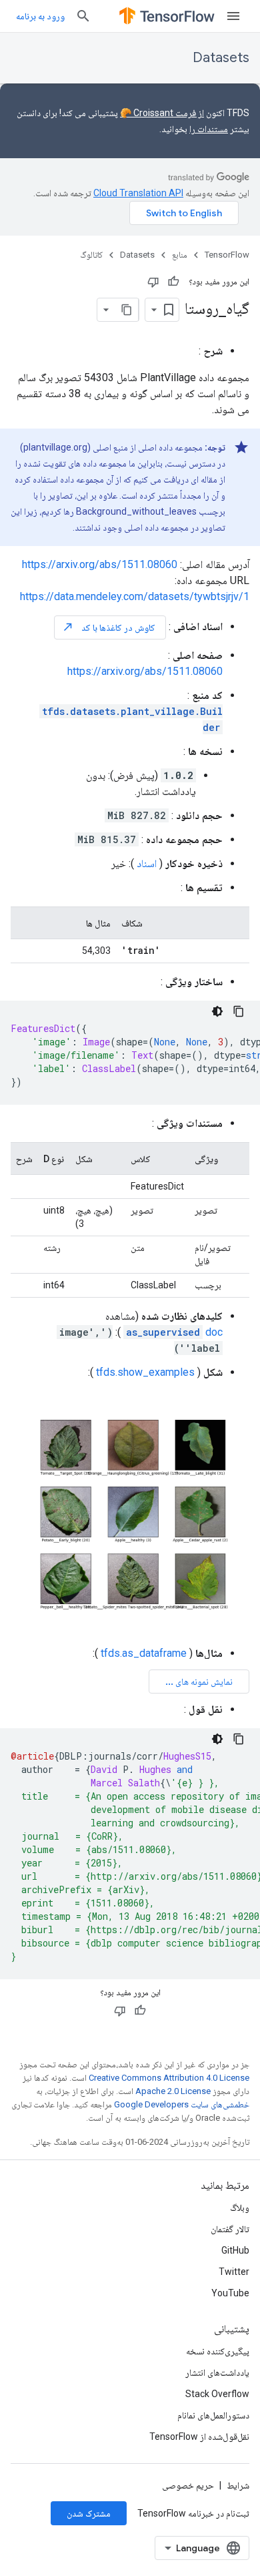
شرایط (238, 2485)
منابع (180, 255)
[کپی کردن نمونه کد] (239, 1011)
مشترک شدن (89, 2513)
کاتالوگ (91, 255)
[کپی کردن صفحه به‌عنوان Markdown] (127, 310)
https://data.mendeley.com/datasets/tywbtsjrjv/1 (135, 596)
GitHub (235, 2250)
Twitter (234, 2272)
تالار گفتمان (230, 2229)
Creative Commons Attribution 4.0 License (169, 2078)
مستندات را (209, 129)
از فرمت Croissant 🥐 (162, 113)
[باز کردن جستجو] (83, 16)
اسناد (147, 863)
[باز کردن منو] (233, 16)
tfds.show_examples (145, 1372)
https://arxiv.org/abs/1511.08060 (100, 564)
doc (174, 1332)
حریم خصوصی (188, 2485)
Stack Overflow (217, 2394)
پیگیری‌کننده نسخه (218, 2351)
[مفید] (173, 282)
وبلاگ (240, 2208)
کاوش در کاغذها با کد (109, 627)
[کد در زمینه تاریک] (217, 1011)
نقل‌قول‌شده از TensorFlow (199, 2436)
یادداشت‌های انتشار (217, 2372)
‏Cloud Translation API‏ (138, 193)
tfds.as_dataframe (144, 1653)
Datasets (221, 58)
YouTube (230, 2293)
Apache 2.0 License (173, 2091)
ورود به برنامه (40, 16)
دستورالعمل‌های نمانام (213, 2415)
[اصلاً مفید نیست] (153, 282)
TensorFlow (227, 255)
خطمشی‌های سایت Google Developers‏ (182, 2104)
